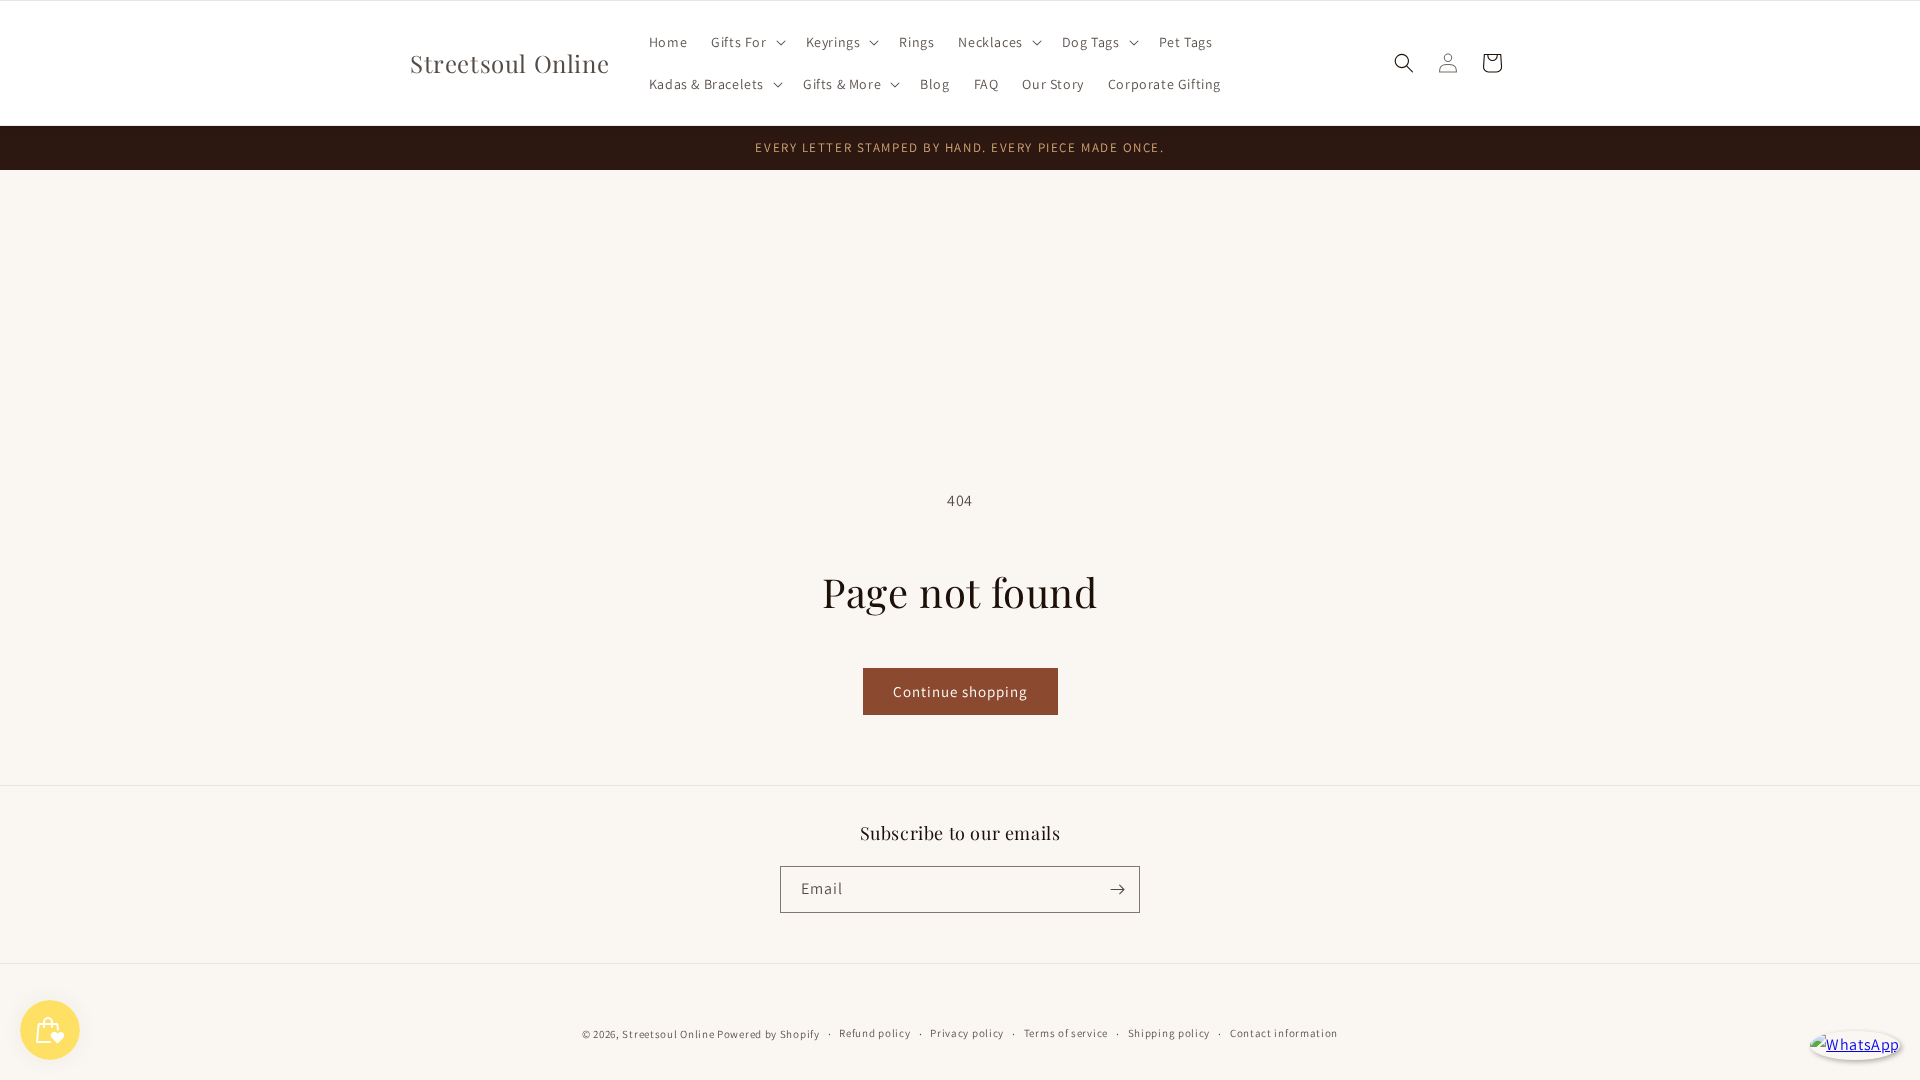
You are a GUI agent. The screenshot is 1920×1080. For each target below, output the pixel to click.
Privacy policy (967, 1033)
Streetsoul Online (668, 1034)
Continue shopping (960, 691)
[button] (746, 42)
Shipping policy (1169, 1033)
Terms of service (1066, 1033)
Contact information (1284, 1033)
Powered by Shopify (768, 1034)
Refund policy (874, 1033)
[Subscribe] (1117, 889)
